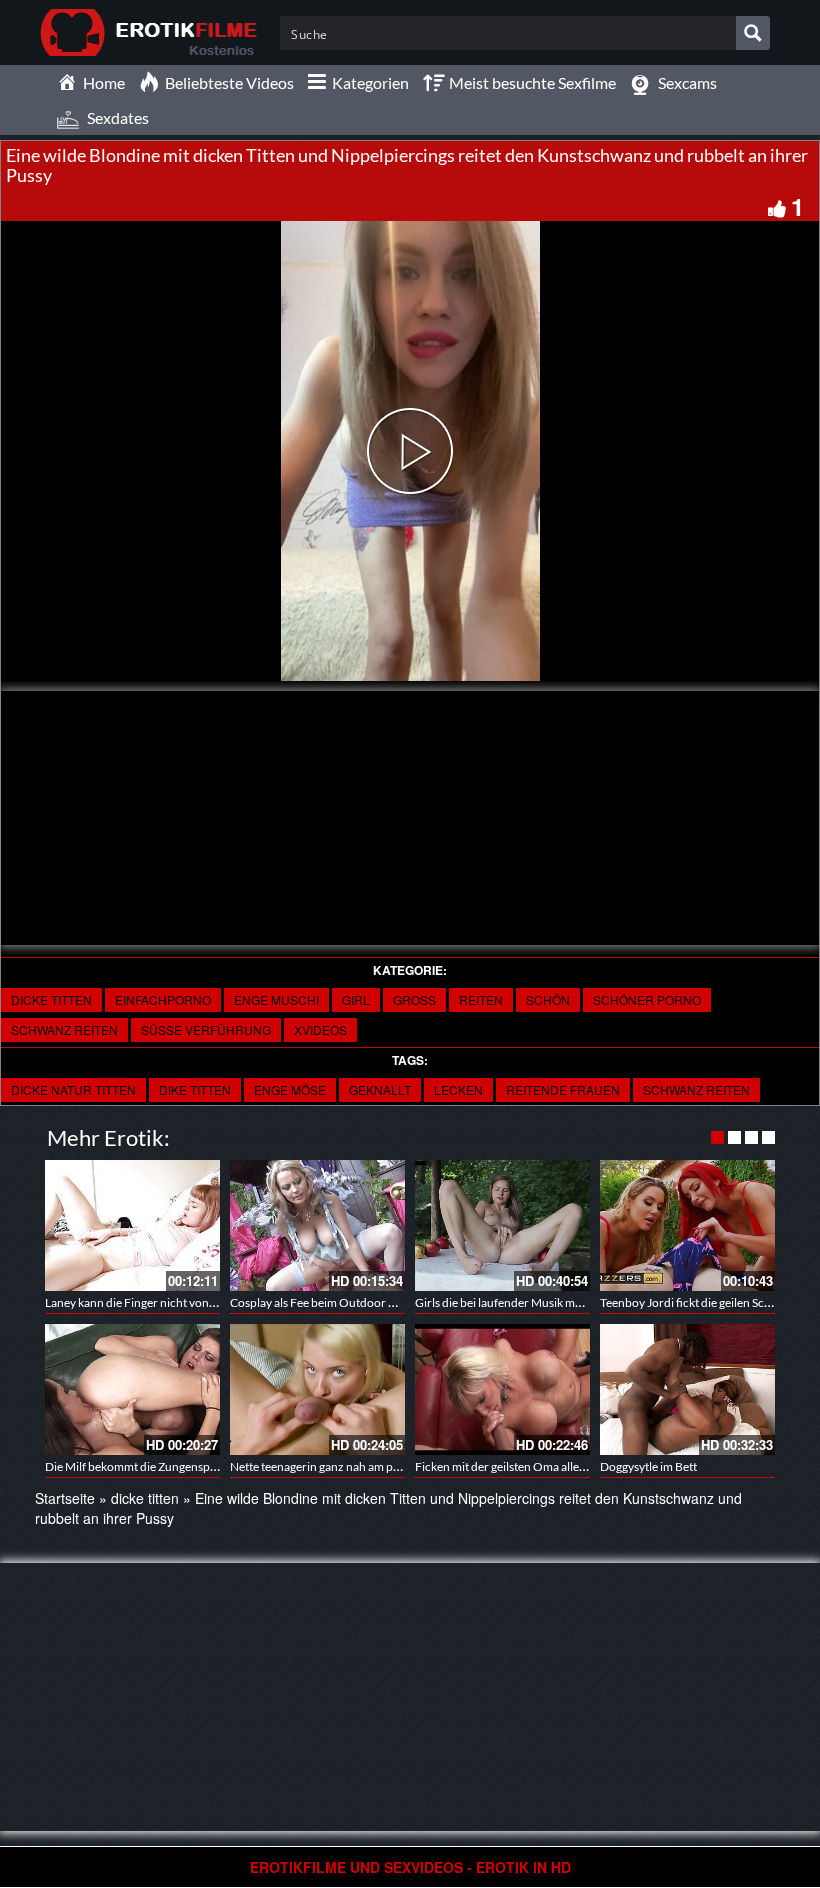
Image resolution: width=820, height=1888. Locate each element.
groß (414, 999)
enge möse (290, 1089)
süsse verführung (206, 1029)
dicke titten (51, 999)
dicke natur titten (73, 1089)
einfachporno (163, 999)
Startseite (65, 1498)
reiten (481, 999)
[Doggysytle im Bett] (687, 1389)
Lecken (458, 1089)
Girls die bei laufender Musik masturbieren (525, 1302)
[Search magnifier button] (753, 33)
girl (356, 999)
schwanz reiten (64, 1029)
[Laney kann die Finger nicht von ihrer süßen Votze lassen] (132, 1225)
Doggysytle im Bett (648, 1466)
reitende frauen (563, 1089)
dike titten (195, 1089)
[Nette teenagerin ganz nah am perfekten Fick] (317, 1389)
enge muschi (276, 999)
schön (548, 999)
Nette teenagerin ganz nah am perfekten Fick (345, 1466)
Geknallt (380, 1089)
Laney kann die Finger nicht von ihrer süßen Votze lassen (191, 1302)
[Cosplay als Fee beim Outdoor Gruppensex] (317, 1225)
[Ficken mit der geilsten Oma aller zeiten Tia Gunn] (502, 1389)
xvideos (320, 1029)
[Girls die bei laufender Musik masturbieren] (502, 1225)
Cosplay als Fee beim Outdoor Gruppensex (341, 1302)
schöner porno (647, 999)
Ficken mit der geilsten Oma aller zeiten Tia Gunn (541, 1466)
